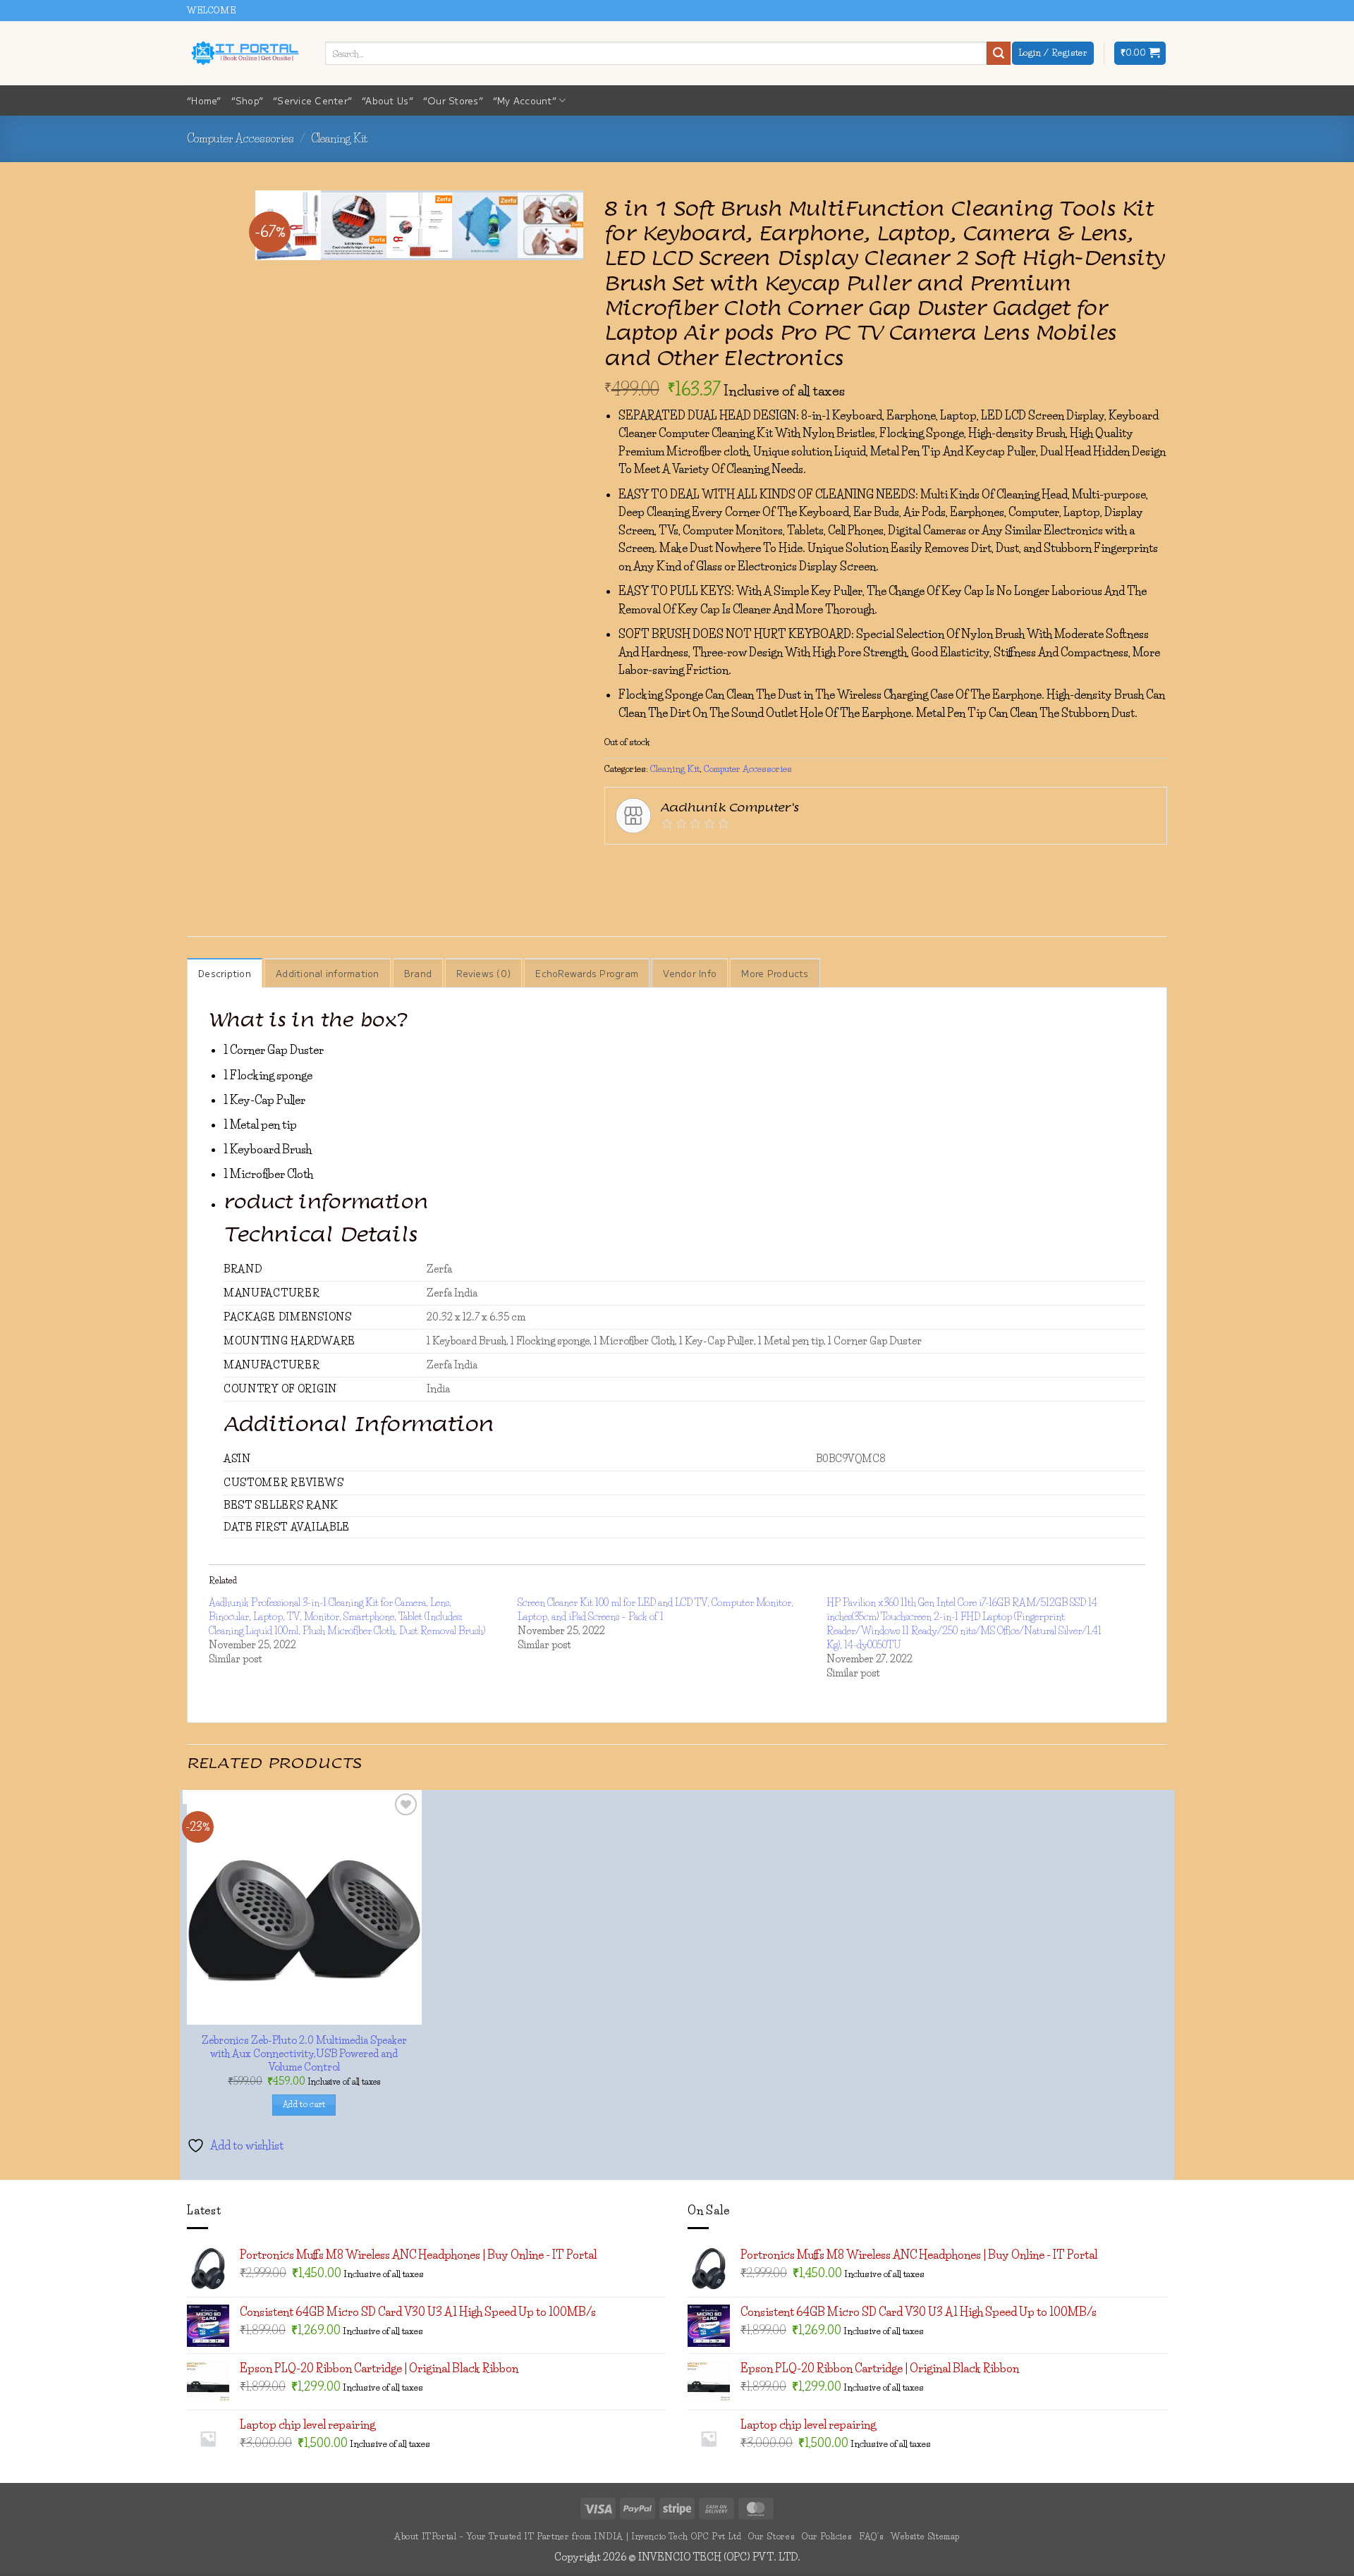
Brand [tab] (418, 973)
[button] (1140, 53)
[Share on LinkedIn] (770, 866)
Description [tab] (225, 973)
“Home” (204, 100)
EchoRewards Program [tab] (587, 973)
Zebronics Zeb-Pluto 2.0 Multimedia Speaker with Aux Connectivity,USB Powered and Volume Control (304, 2053)
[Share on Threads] (694, 866)
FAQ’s (871, 2536)
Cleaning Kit (339, 138)
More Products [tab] (775, 973)
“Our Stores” (453, 100)
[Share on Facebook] (617, 866)
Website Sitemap (925, 2536)
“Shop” (248, 100)
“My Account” (525, 100)
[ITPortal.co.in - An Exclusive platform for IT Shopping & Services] (245, 53)
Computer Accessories (240, 138)
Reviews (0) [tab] (483, 973)
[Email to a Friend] (719, 866)
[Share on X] (642, 866)
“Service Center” (312, 100)
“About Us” (388, 100)
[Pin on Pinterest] (744, 866)
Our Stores (771, 2536)
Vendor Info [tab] (690, 973)
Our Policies (827, 2536)
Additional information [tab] (328, 973)
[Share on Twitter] (667, 866)
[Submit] (999, 54)
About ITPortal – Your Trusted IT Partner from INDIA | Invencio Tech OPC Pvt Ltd (568, 2536)
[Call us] (1174, 18)
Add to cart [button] (304, 2104)
